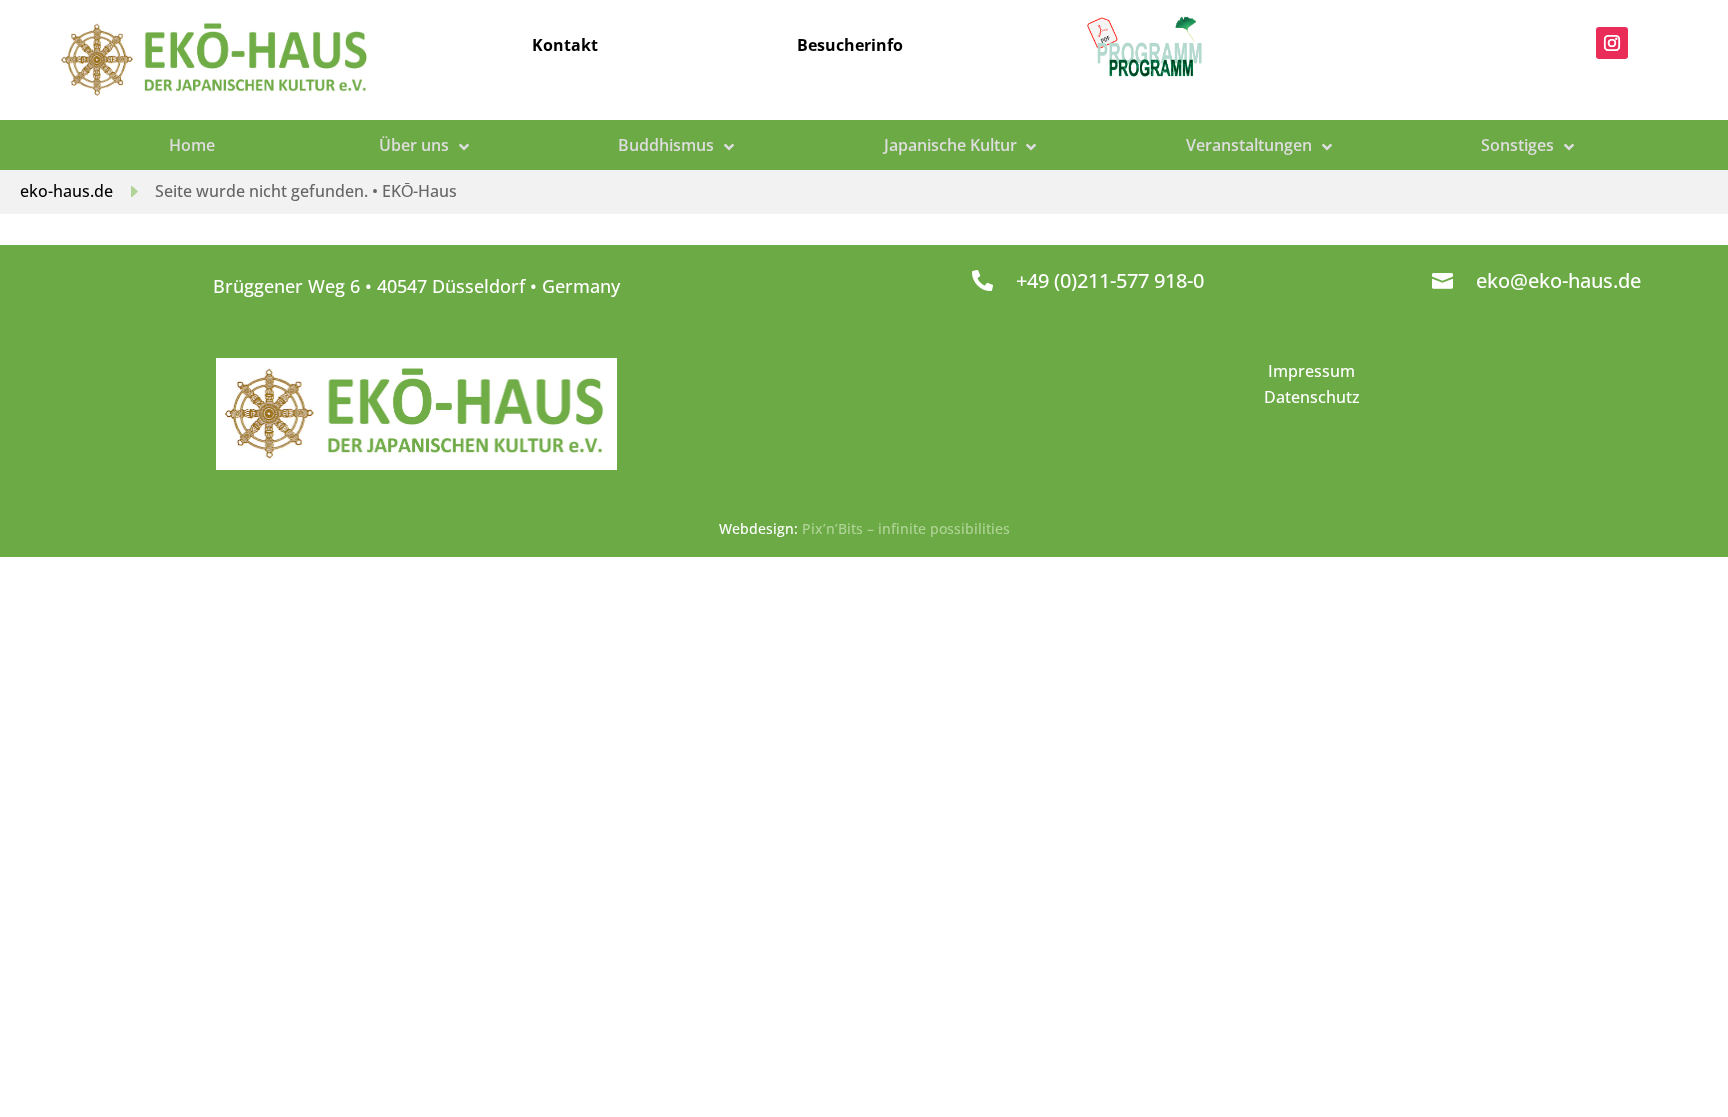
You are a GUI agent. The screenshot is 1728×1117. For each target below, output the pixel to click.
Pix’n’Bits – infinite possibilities (906, 528)
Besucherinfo (850, 45)
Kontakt (565, 45)
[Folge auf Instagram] (1612, 43)
